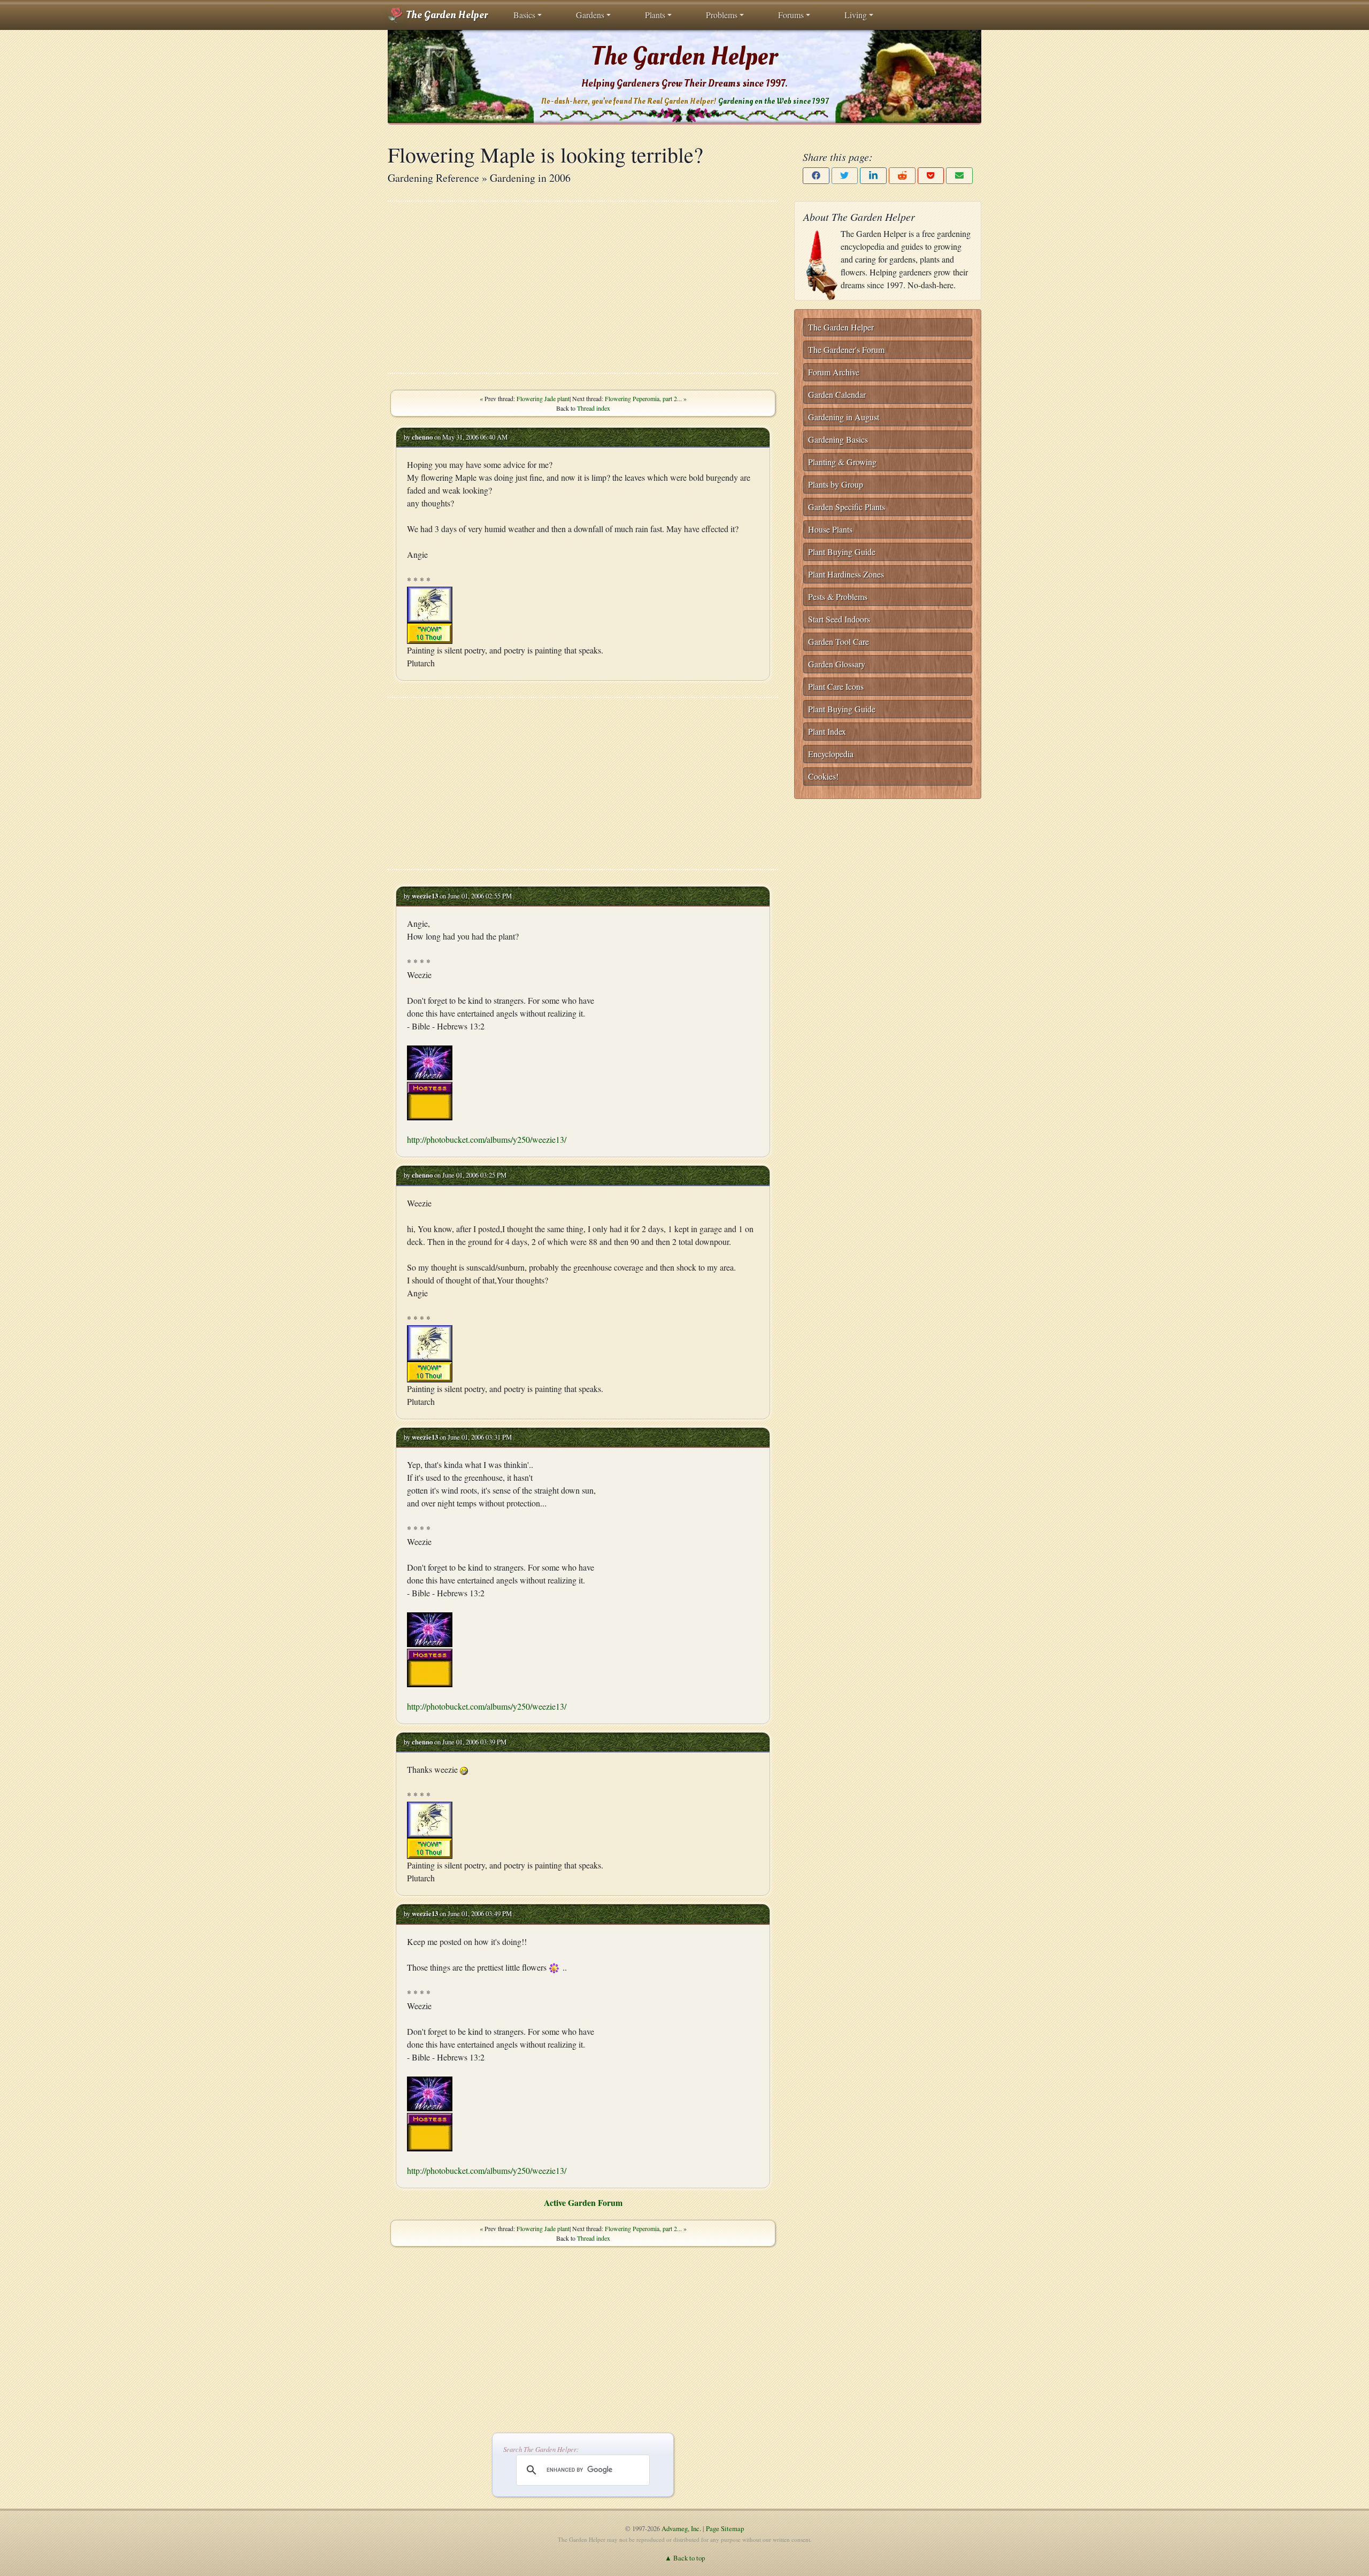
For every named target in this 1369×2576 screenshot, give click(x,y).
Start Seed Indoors (839, 619)
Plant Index (827, 731)
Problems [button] (722, 15)
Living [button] (856, 15)
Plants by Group (836, 484)
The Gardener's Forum (846, 349)
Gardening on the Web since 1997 (773, 101)
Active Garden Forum (583, 2202)
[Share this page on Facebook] (816, 176)
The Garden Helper (446, 15)
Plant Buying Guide (842, 552)
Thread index (594, 408)
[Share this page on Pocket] (931, 176)
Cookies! (823, 776)
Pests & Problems (838, 597)
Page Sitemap (725, 2528)
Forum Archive (834, 372)
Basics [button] (524, 15)
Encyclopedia (831, 754)
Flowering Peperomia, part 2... (643, 398)
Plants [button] (655, 15)
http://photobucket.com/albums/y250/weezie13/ (487, 1139)
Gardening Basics (838, 439)
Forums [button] (791, 15)
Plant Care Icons (836, 686)
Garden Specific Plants (847, 507)
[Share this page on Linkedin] (873, 176)
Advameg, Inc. (681, 2528)
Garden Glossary (837, 664)
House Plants (830, 529)
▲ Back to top (685, 2558)
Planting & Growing (842, 462)
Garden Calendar (837, 394)
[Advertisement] (583, 287)
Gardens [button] (590, 15)
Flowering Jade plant (543, 398)
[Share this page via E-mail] (959, 176)
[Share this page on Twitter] (845, 176)
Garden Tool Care (839, 641)
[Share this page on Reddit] (902, 176)
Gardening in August (844, 417)
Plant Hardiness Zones (846, 574)
